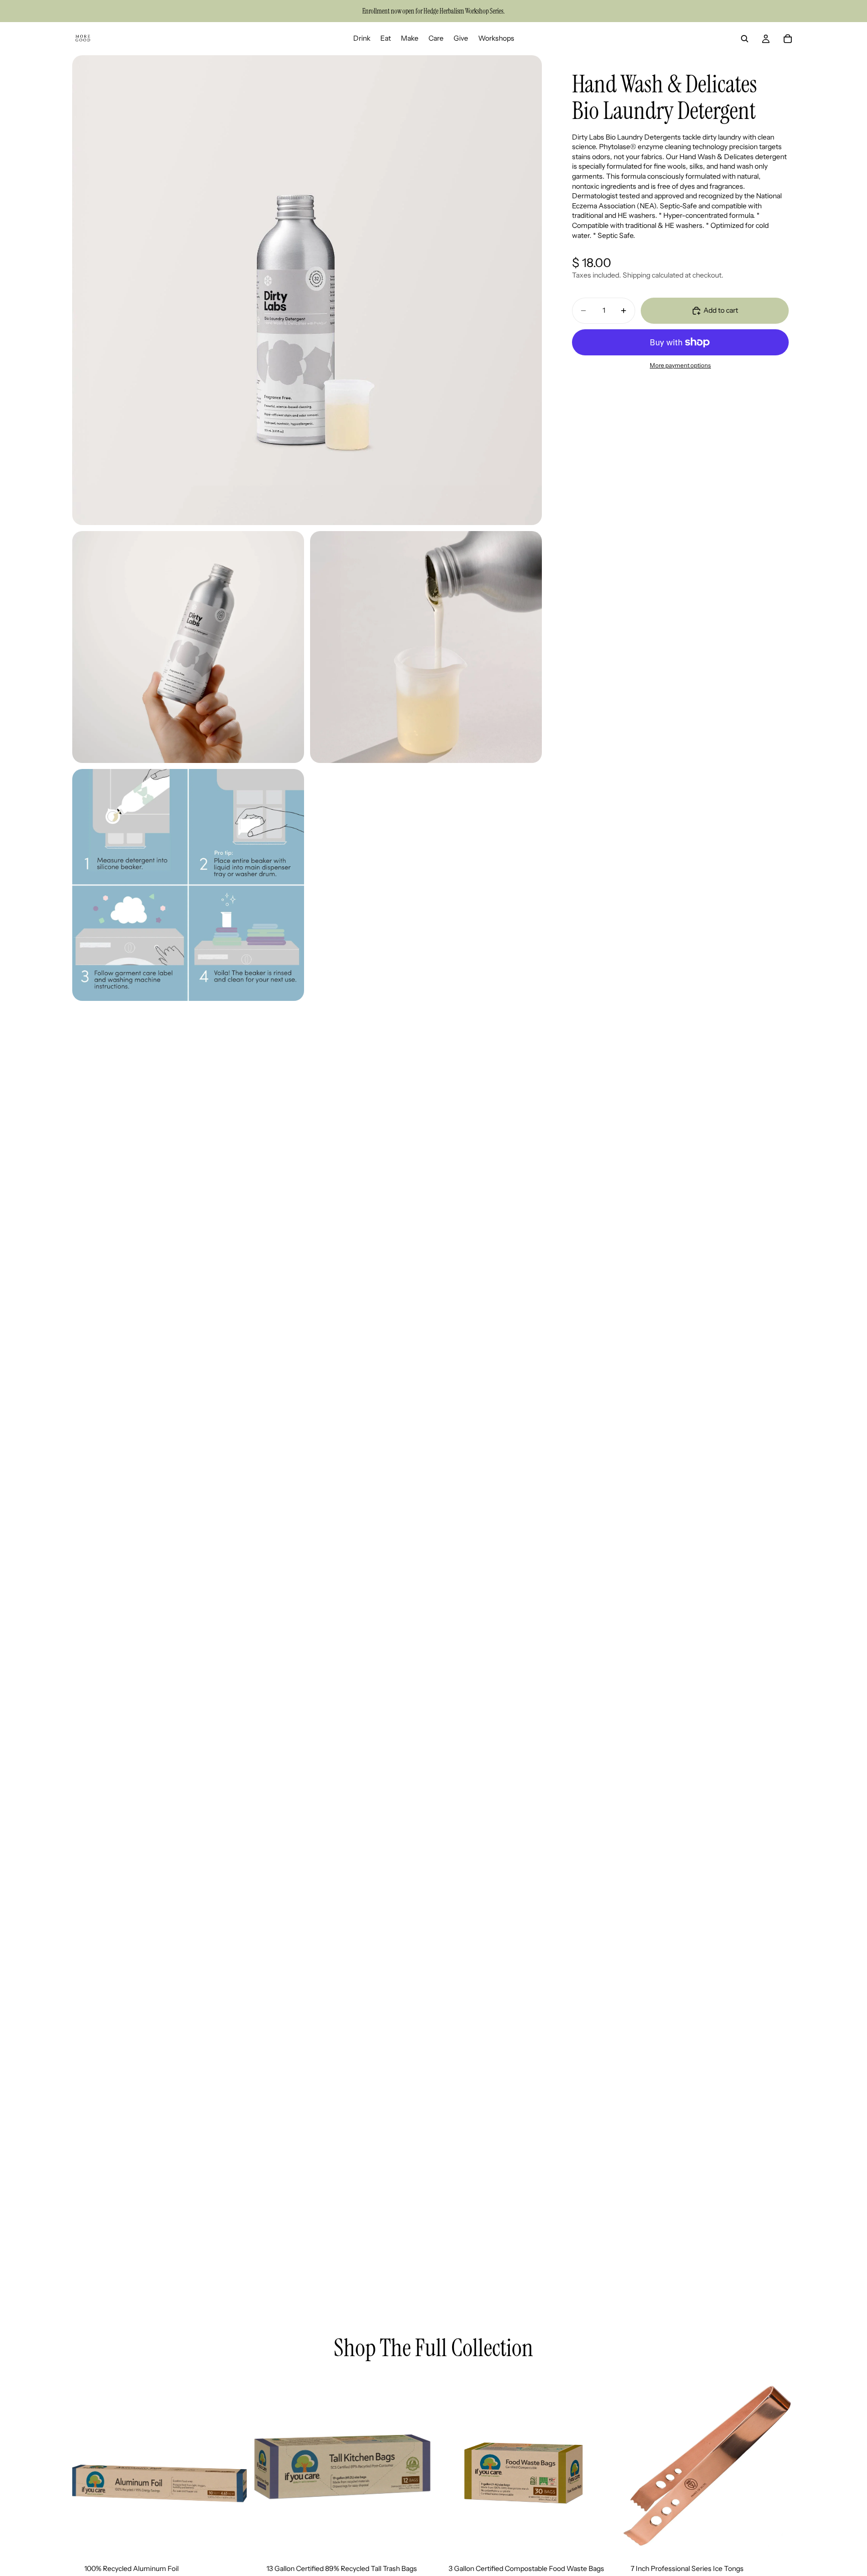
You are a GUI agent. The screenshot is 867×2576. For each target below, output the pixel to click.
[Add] (233, 2536)
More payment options (680, 365)
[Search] (745, 39)
